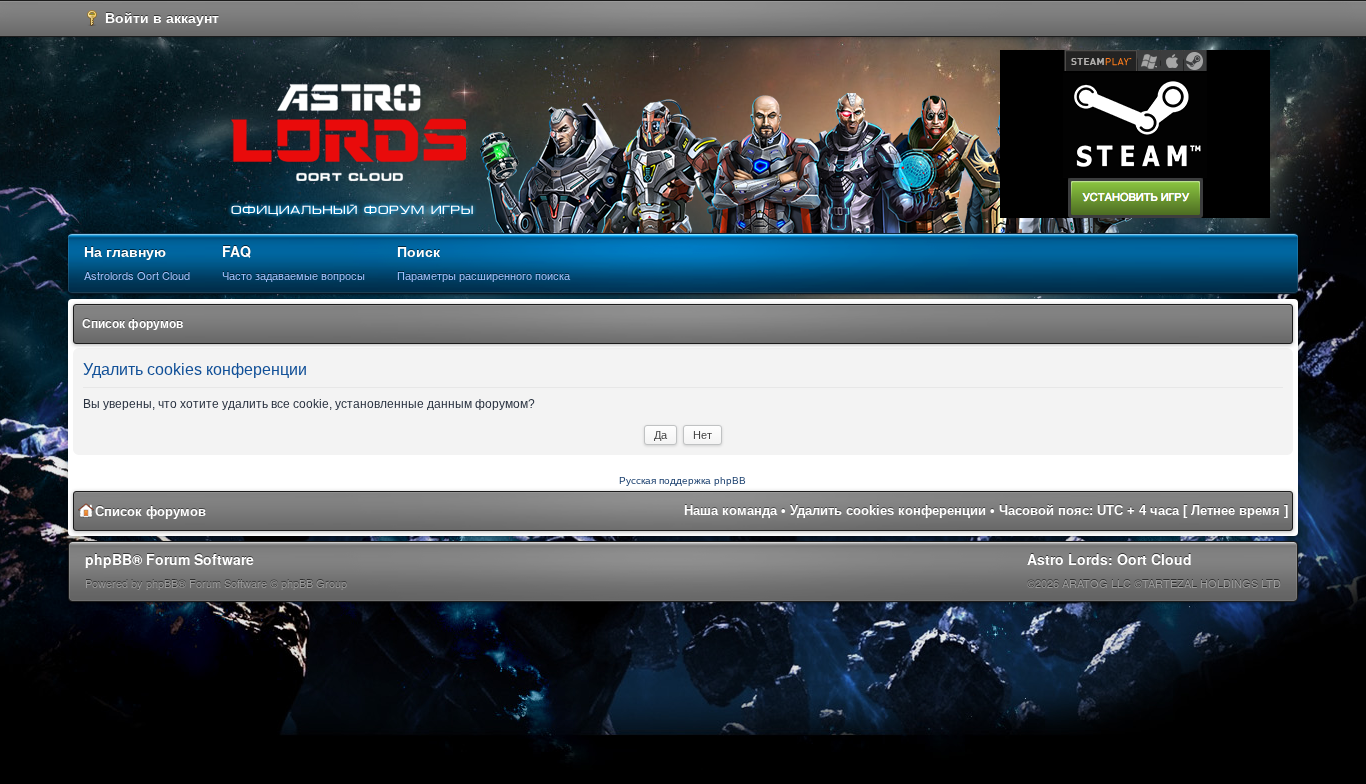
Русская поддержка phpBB (682, 480)
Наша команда (730, 510)
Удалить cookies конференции (888, 510)
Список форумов (132, 324)
